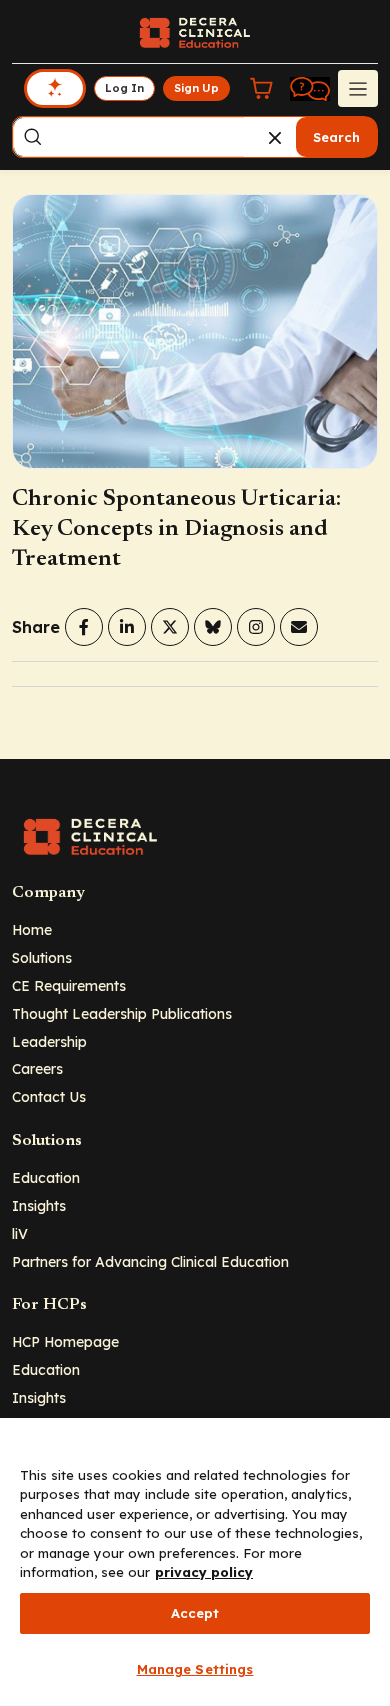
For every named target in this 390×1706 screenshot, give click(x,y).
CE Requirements (69, 985)
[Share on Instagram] (256, 627)
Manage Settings (195, 1669)
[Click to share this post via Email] (299, 627)
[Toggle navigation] (358, 88)
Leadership (49, 1041)
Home (32, 929)
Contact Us (49, 1096)
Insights (39, 1205)
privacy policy (204, 1572)
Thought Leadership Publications (122, 1013)
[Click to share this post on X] (170, 627)
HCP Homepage (65, 1341)
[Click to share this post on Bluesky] (213, 627)
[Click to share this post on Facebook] (84, 627)
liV (20, 1233)
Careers (37, 1068)
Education (46, 1177)
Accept (195, 1613)
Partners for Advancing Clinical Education (150, 1261)
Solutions (42, 957)
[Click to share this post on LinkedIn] (127, 627)
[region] (195, 1562)
